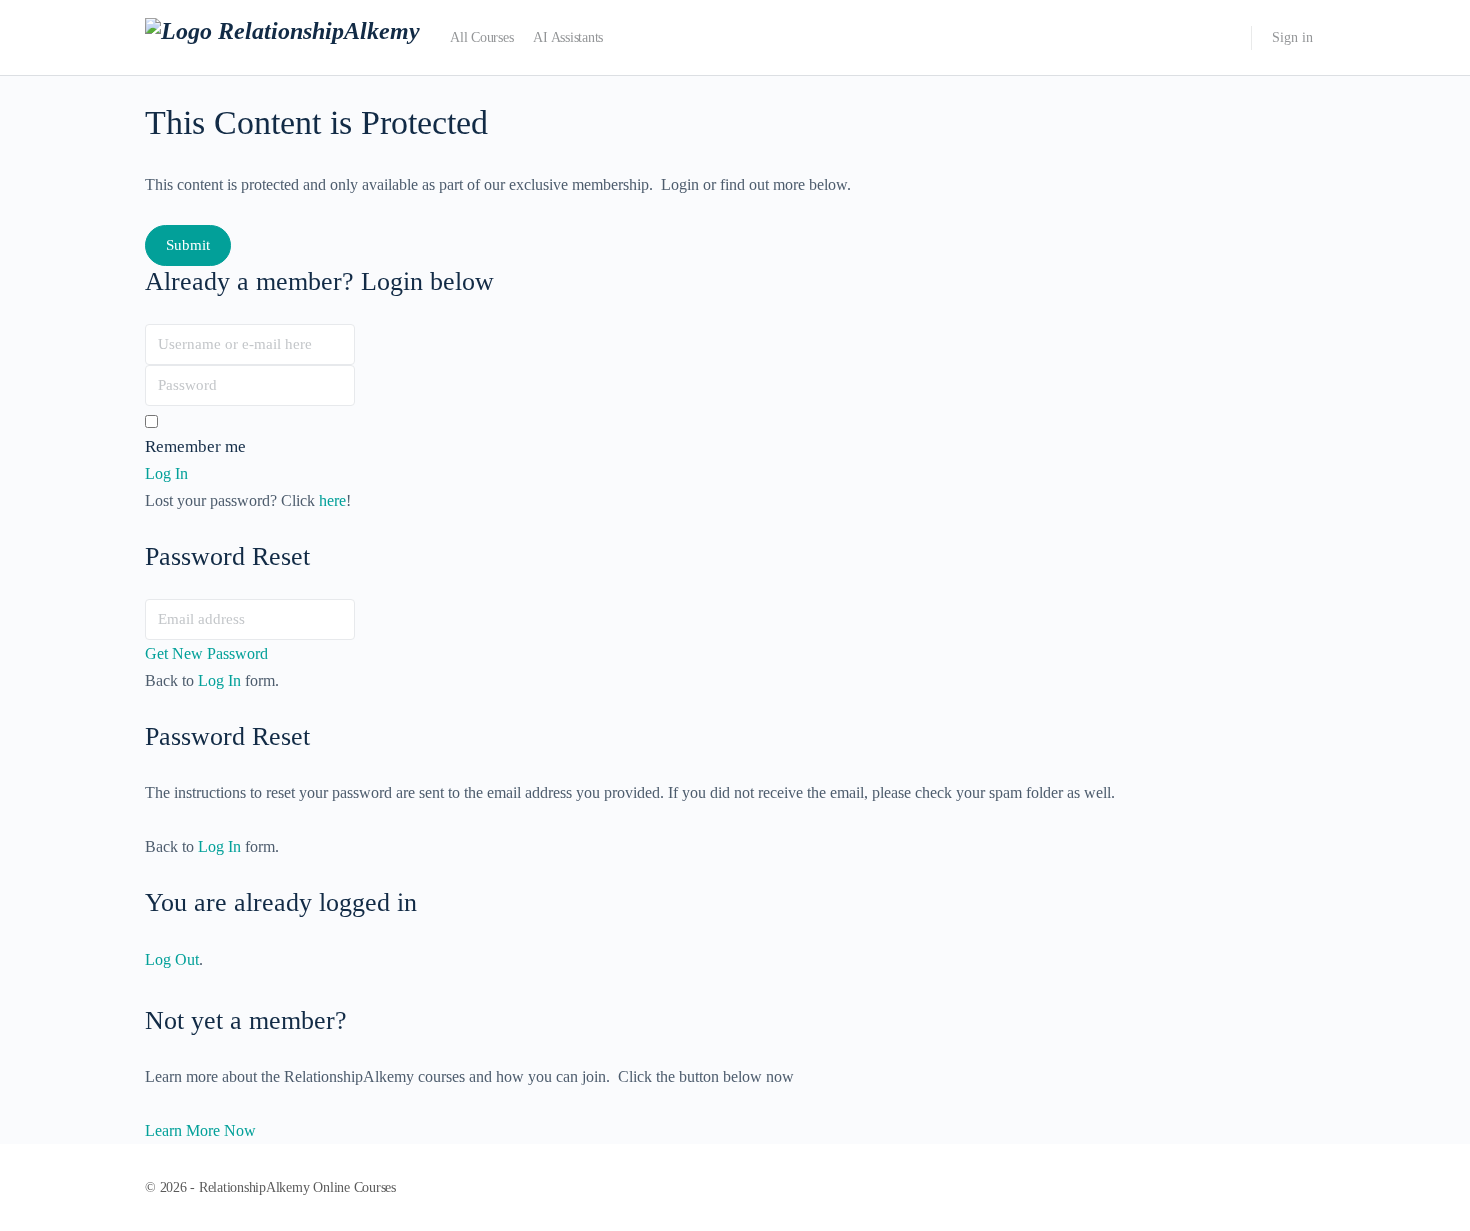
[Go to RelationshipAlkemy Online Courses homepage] (282, 36)
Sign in (1292, 37)
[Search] (1223, 38)
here (332, 500)
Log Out (172, 959)
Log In (219, 680)
